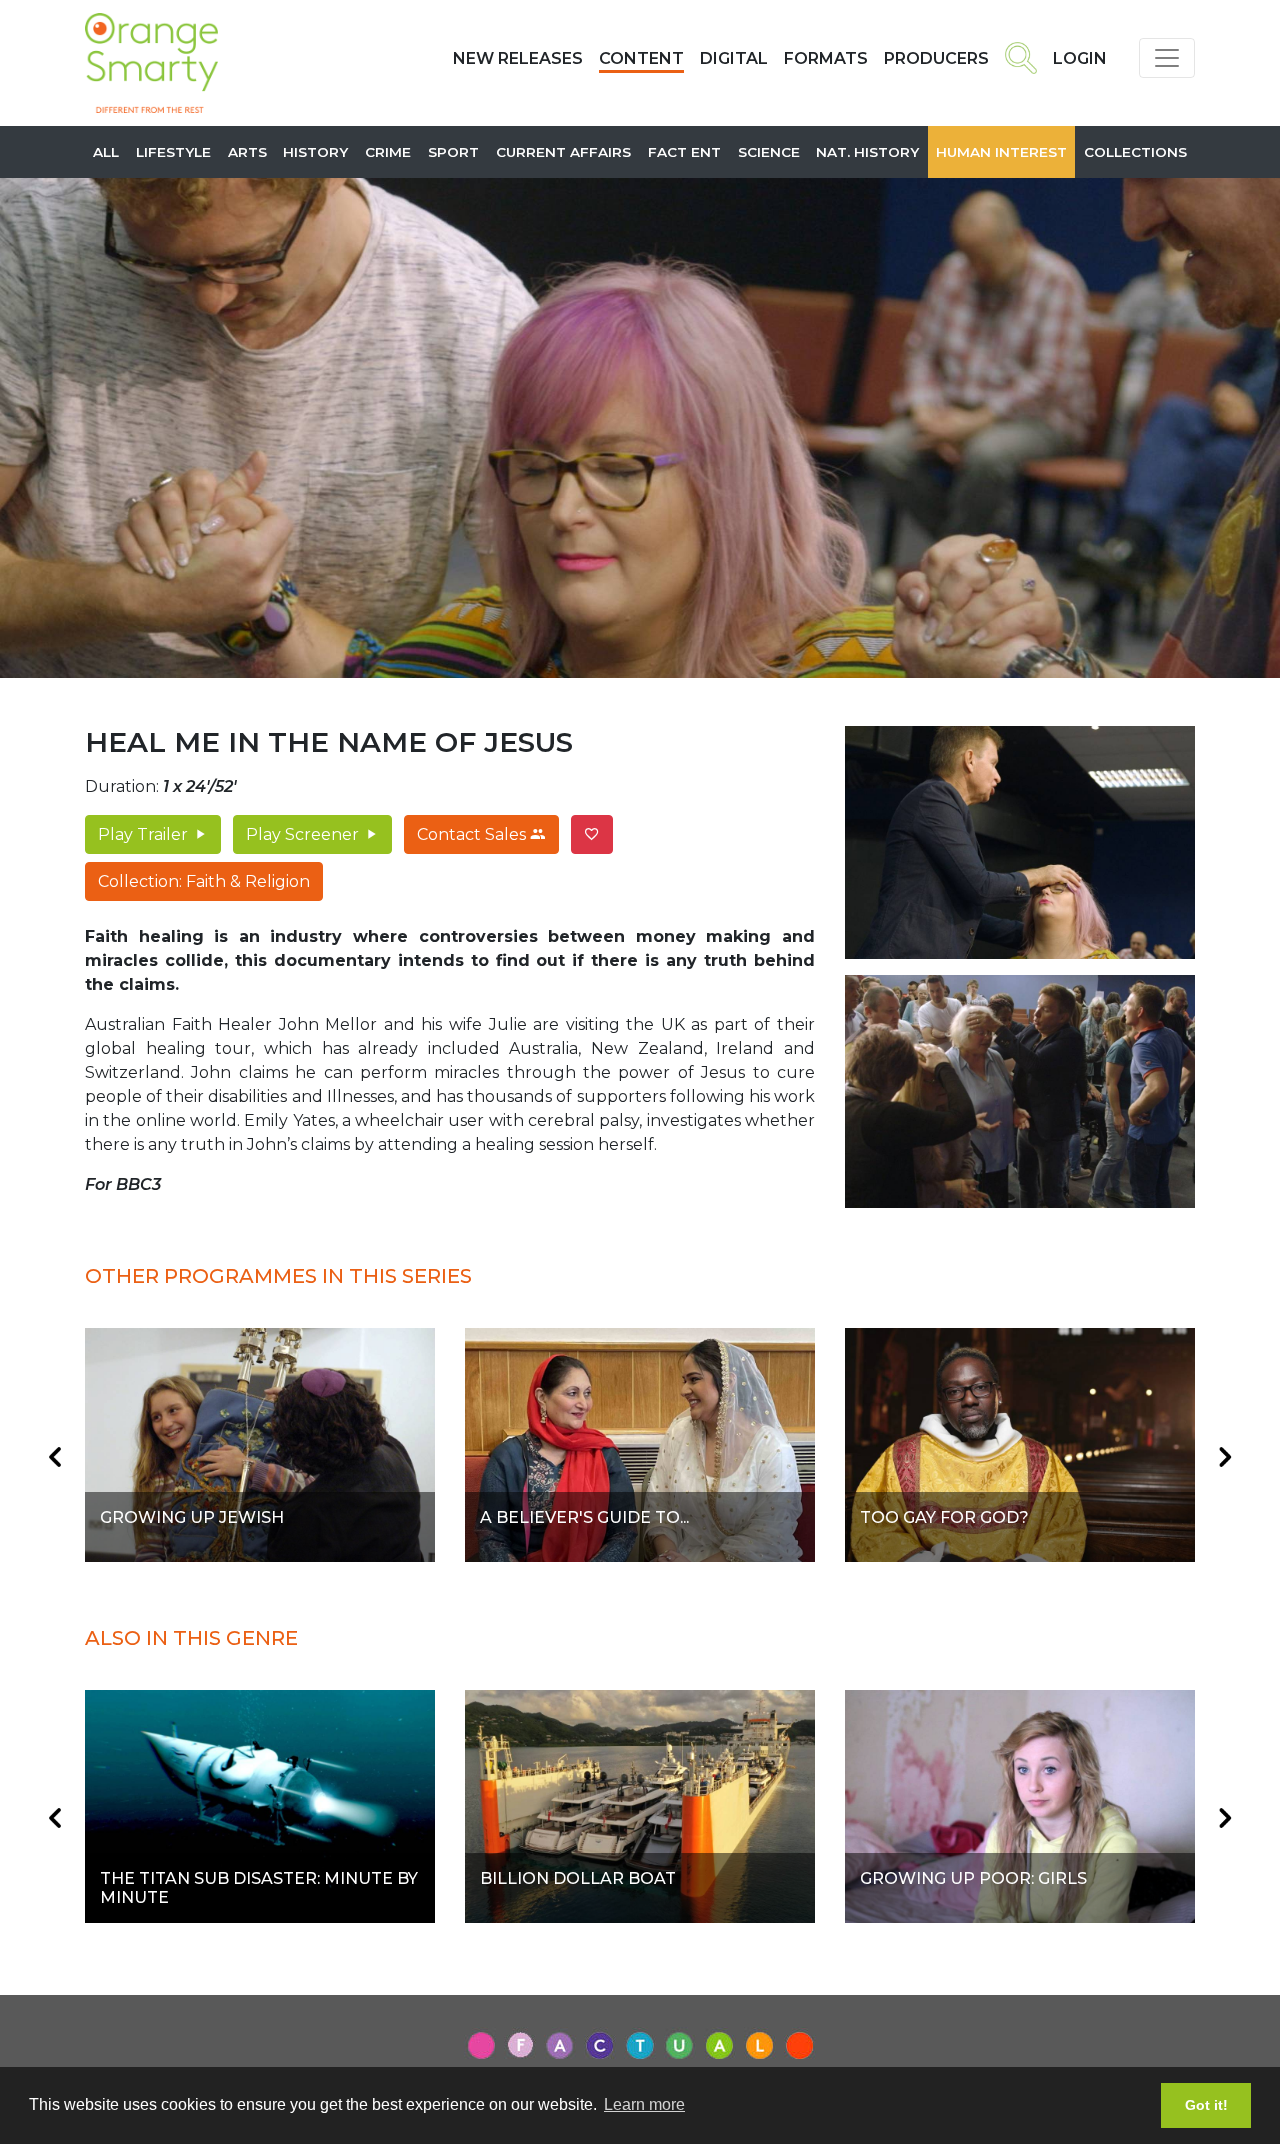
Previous (55, 1457)
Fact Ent (684, 152)
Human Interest (1001, 152)
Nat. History (867, 152)
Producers (936, 58)
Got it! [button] (1206, 2105)
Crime (388, 152)
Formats (826, 58)
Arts (247, 152)
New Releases (518, 58)
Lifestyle (173, 152)
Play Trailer (145, 834)
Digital (734, 58)
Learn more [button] (644, 2104)
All (106, 152)
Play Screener (304, 834)
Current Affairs (563, 152)
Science (769, 152)
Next (1225, 1457)
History (315, 152)
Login (1080, 58)
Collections (1135, 152)
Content (641, 58)
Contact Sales (473, 834)
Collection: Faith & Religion (204, 881)
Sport (453, 152)
